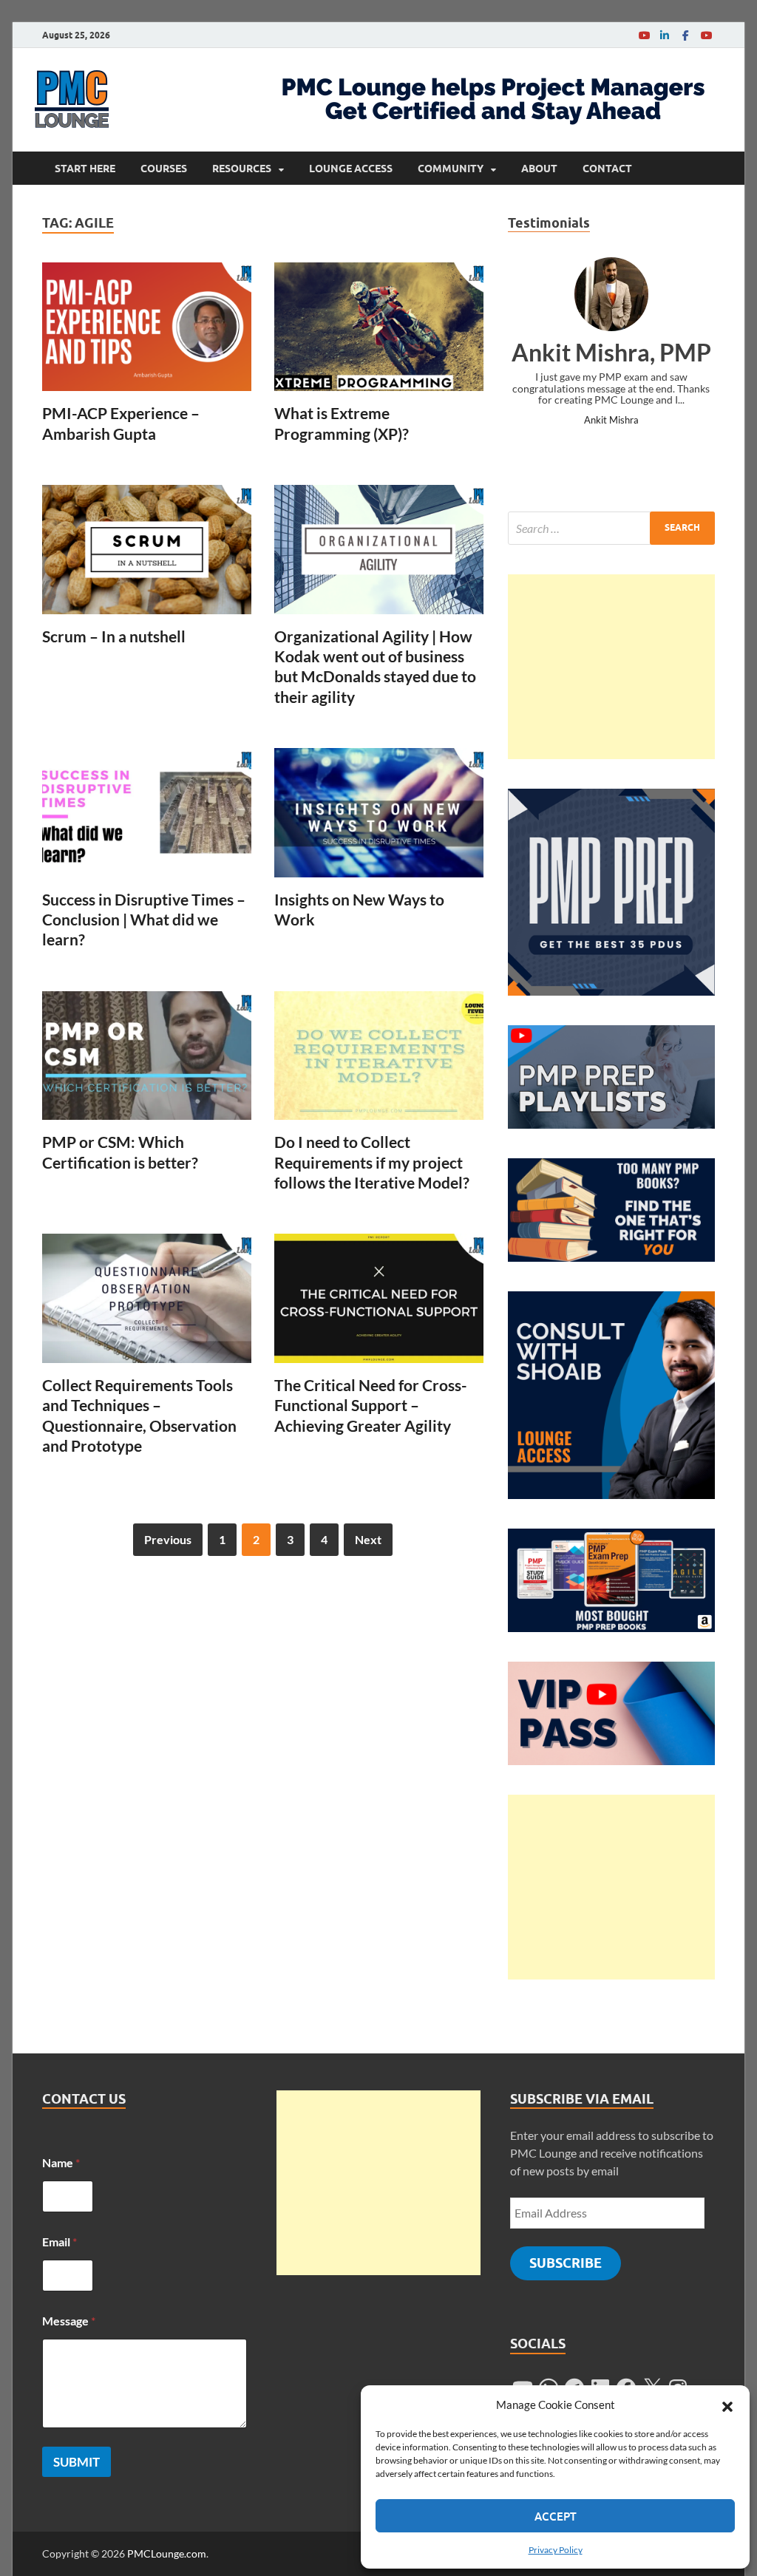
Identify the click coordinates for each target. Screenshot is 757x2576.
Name (61, 2162)
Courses (164, 169)
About (539, 169)
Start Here (85, 169)
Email (60, 2242)
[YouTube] (644, 35)
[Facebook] (685, 35)
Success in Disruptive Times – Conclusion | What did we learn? (144, 920)
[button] (727, 2405)
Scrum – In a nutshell (114, 636)
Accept (556, 2516)
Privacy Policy (556, 2550)
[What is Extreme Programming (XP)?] (379, 327)
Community (451, 169)
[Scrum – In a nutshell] (147, 550)
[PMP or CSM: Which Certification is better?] (147, 1056)
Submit (77, 2462)
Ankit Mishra (611, 420)
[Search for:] (611, 528)
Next (368, 1539)
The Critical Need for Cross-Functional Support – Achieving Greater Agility (371, 1405)
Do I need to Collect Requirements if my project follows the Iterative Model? (372, 1162)
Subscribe (566, 2263)
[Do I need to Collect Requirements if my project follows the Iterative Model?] (379, 1056)
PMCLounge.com (167, 2553)
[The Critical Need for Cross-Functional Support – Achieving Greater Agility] (379, 1298)
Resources (242, 169)
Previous (168, 1539)
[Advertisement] (611, 667)
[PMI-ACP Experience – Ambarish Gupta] (147, 327)
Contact (607, 169)
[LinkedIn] (665, 35)
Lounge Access (351, 169)
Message (69, 2321)
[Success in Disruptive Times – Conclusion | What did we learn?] (147, 813)
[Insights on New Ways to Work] (379, 813)
